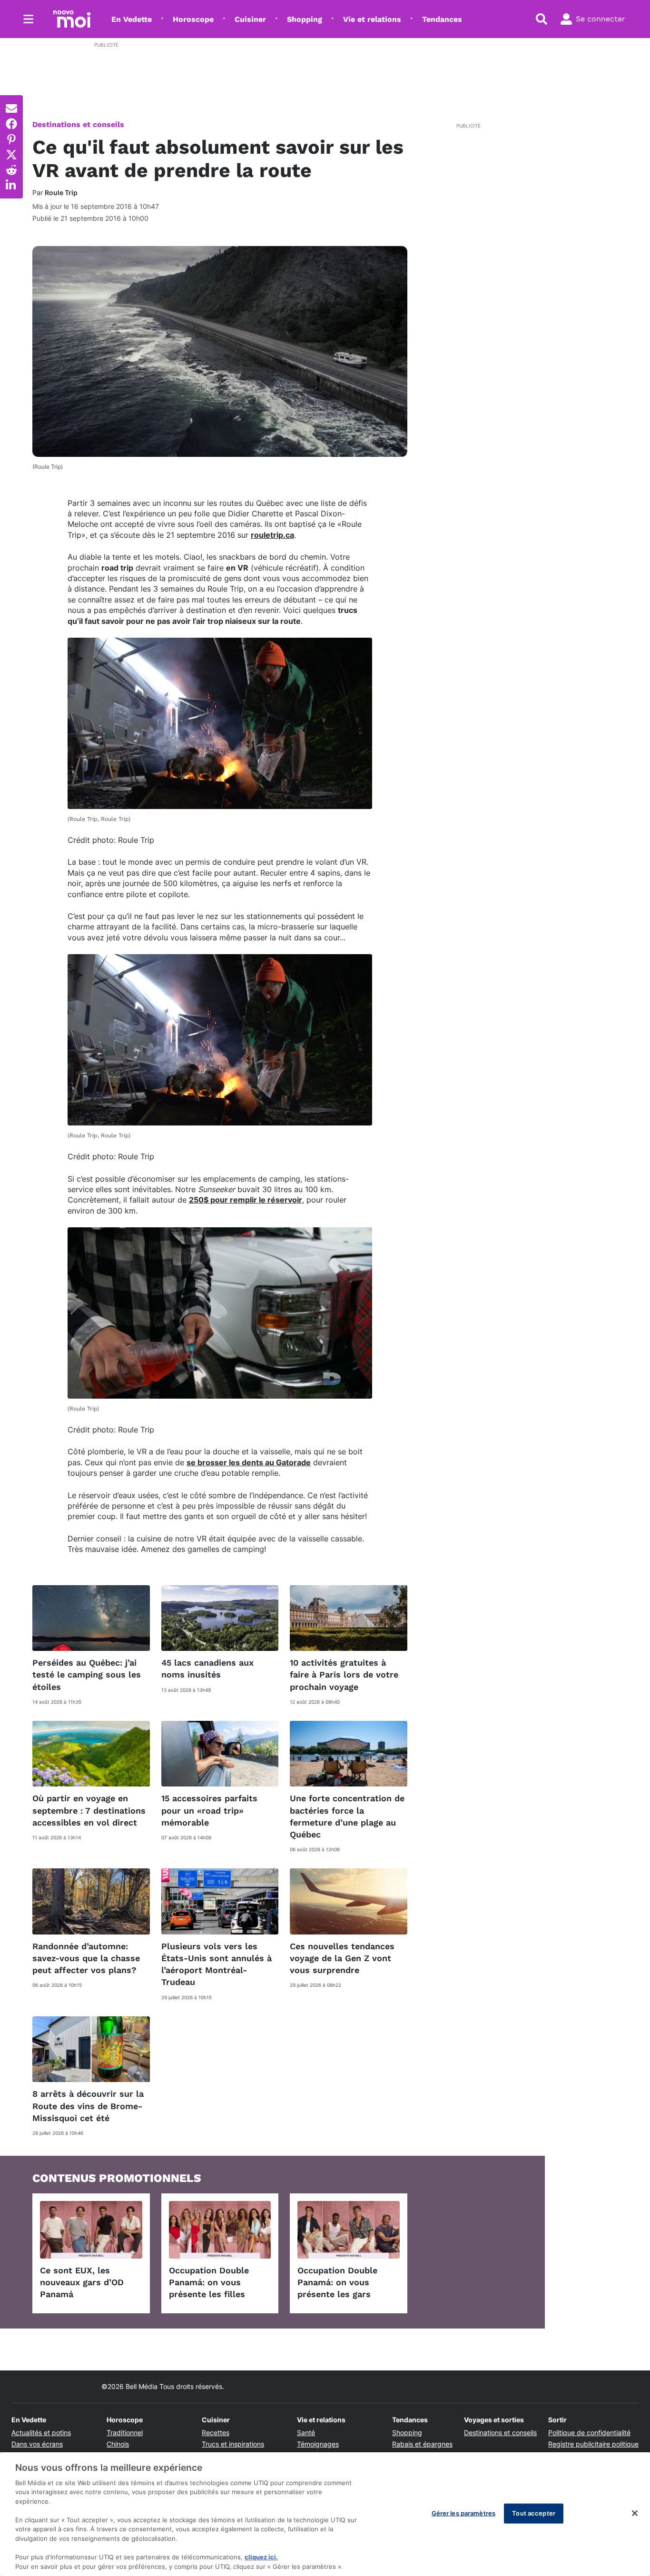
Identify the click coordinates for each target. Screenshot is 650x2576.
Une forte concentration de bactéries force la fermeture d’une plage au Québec (347, 1816)
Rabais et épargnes (422, 2444)
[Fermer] (635, 2513)
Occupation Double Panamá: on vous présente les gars (337, 2282)
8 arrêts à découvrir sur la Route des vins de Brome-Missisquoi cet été (88, 2106)
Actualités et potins (41, 2433)
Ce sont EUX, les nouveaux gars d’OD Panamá (82, 2282)
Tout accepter (534, 2513)
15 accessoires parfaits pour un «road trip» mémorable (209, 1810)
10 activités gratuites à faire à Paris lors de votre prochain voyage (344, 1674)
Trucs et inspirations (233, 2444)
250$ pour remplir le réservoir (246, 1200)
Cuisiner (250, 19)
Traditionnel (125, 2433)
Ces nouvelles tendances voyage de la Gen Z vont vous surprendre (342, 1958)
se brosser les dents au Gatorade (249, 1462)
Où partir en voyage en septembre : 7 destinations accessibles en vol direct (89, 1810)
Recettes (216, 2433)
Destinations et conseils (78, 124)
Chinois (118, 2444)
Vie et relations (372, 19)
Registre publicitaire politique (593, 2444)
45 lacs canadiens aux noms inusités (207, 1668)
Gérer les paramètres (464, 2513)
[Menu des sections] (29, 19)
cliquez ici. (261, 2557)
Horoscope (193, 19)
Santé (306, 2433)
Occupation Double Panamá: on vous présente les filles (209, 2282)
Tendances (442, 19)
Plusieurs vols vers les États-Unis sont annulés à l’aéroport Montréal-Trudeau (217, 1964)
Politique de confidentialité (589, 2433)
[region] (325, 2514)
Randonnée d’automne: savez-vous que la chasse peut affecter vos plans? (86, 1958)
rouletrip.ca (272, 535)
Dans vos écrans (37, 2444)
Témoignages (318, 2444)
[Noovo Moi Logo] (72, 19)
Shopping (305, 19)
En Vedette (132, 19)
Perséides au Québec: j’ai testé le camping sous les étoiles (87, 1674)
